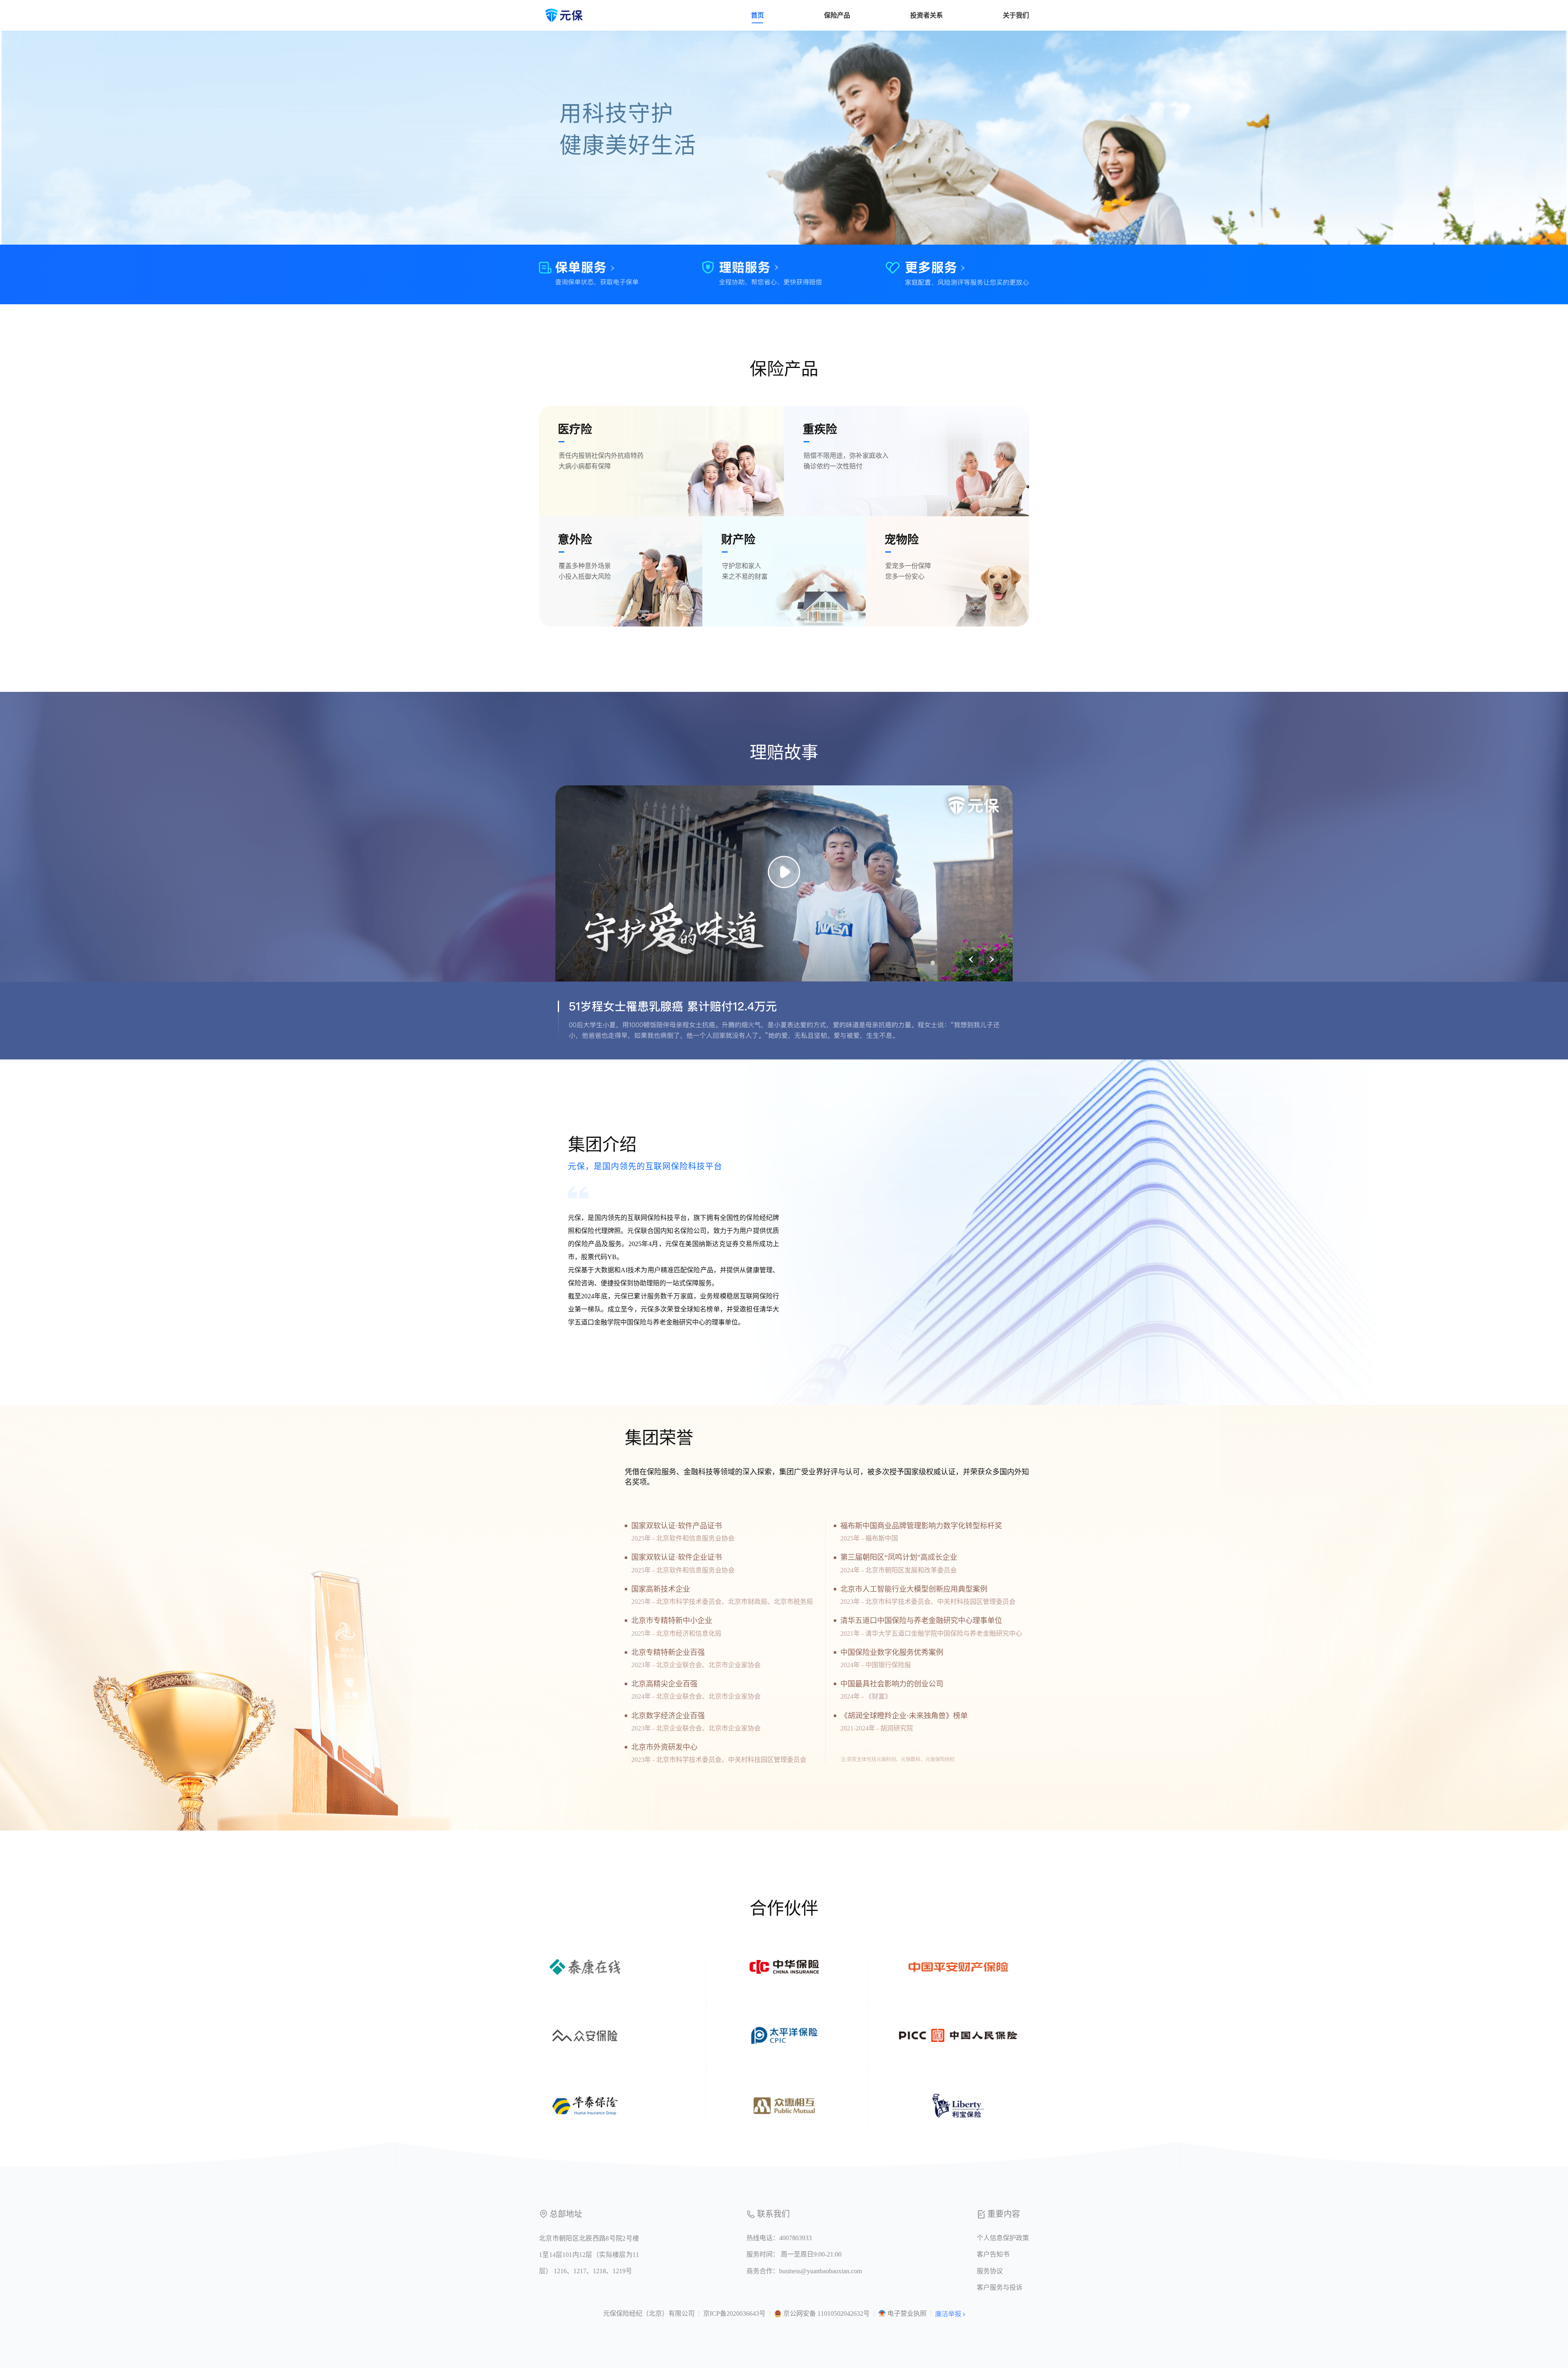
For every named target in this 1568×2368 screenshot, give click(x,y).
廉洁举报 (948, 2314)
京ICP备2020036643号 (734, 2313)
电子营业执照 (907, 2313)
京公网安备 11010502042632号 (826, 2313)
